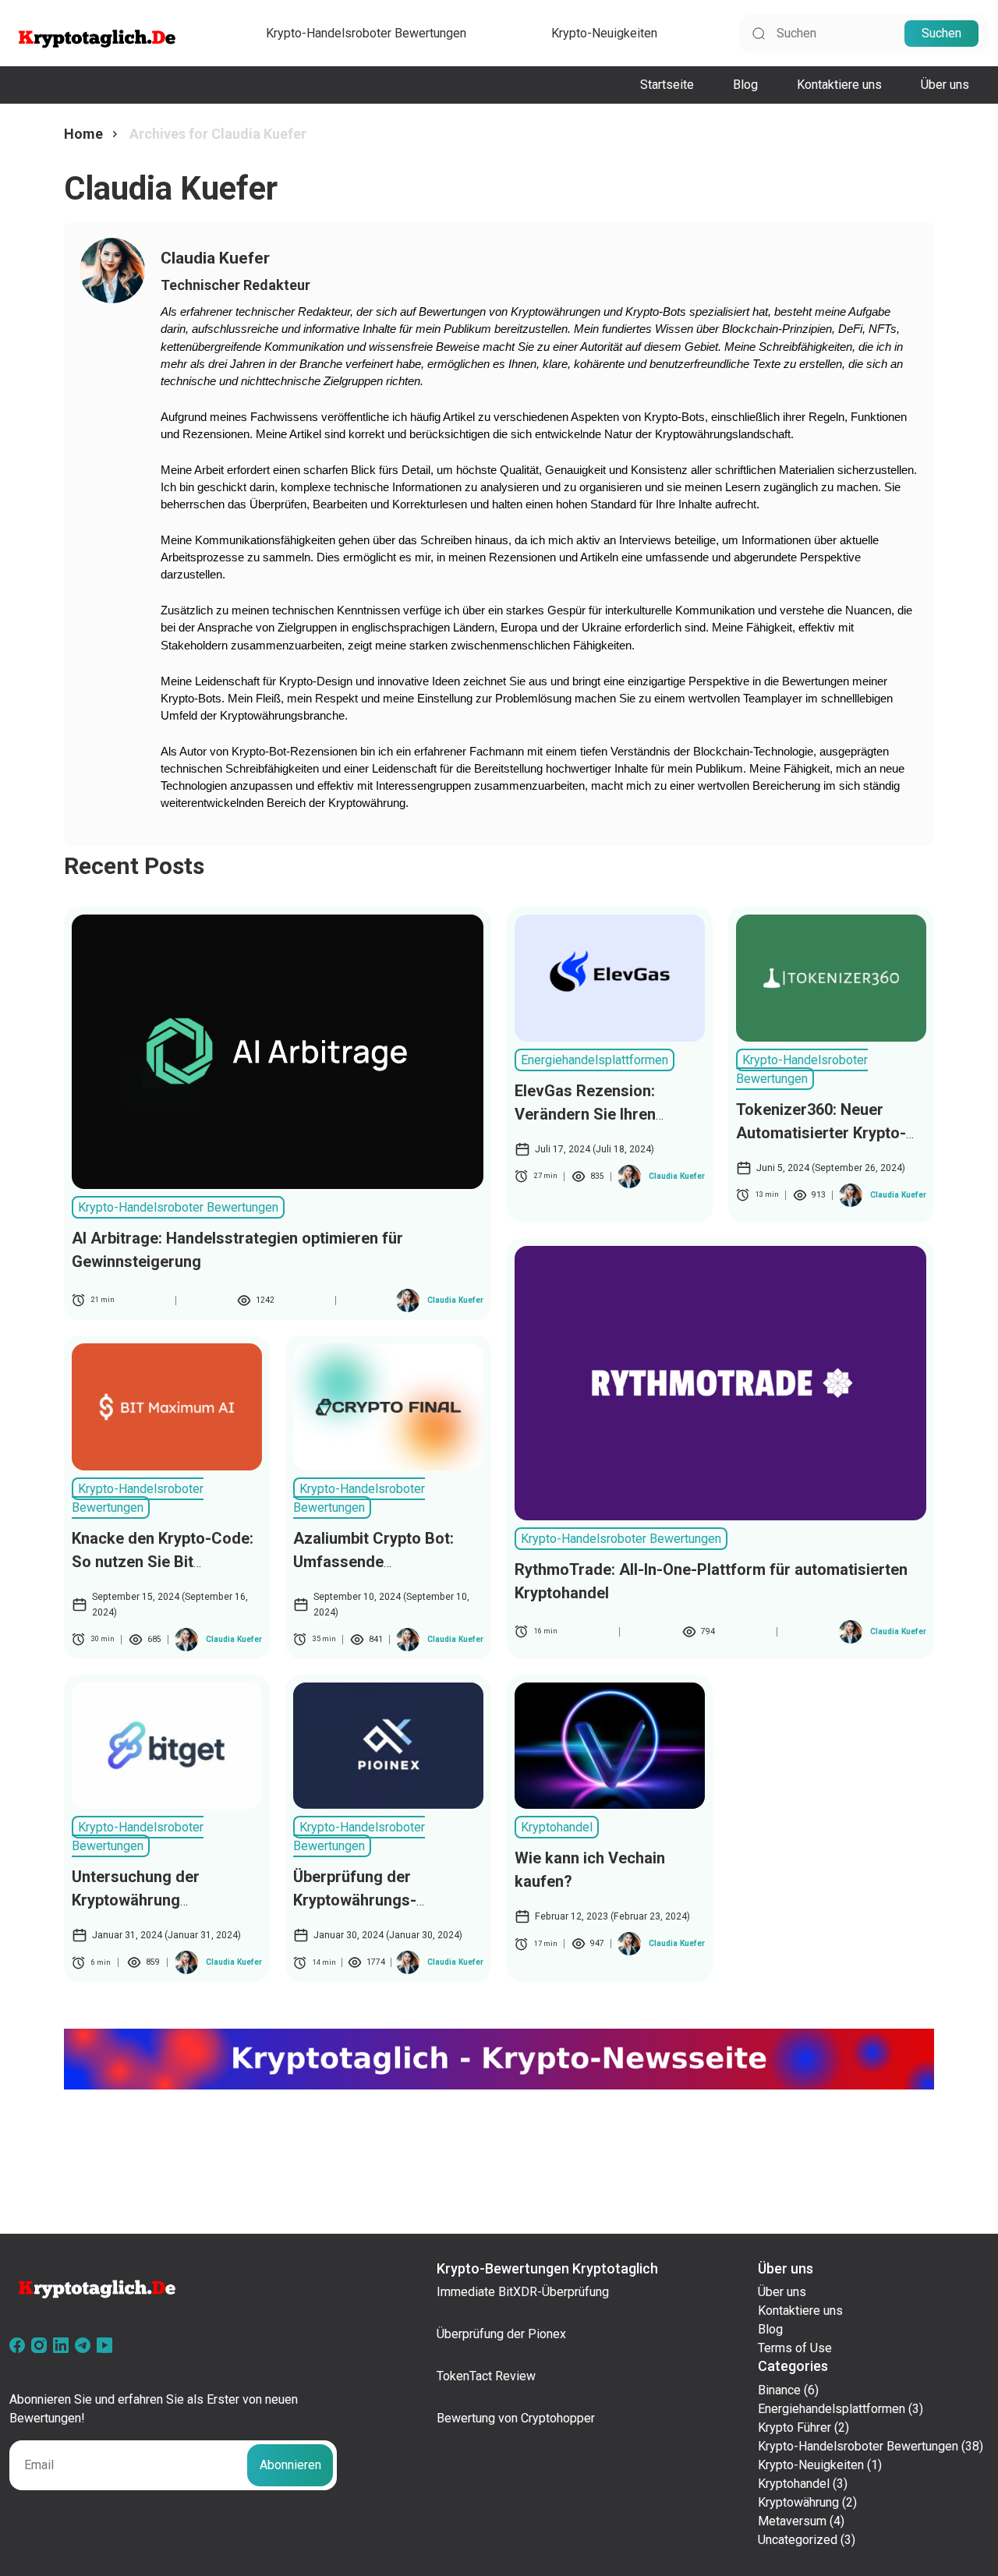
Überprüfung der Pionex (501, 2334)
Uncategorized (798, 2540)
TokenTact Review (486, 2376)
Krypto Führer (795, 2427)
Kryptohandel (557, 1827)
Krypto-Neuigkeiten (604, 33)
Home (83, 134)
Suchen (941, 33)
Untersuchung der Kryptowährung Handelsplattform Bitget (158, 1900)
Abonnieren (290, 2465)
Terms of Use (795, 2348)
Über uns (945, 85)
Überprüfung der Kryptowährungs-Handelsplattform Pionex (382, 1900)
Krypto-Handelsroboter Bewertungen (366, 33)
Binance (779, 2390)
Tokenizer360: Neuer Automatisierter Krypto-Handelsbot (821, 1133)
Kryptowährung (798, 2502)
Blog (745, 85)
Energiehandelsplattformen (595, 1060)
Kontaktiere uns (839, 85)
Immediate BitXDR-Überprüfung (523, 2292)
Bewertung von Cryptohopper (516, 2418)
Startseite (667, 85)
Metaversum (792, 2521)
